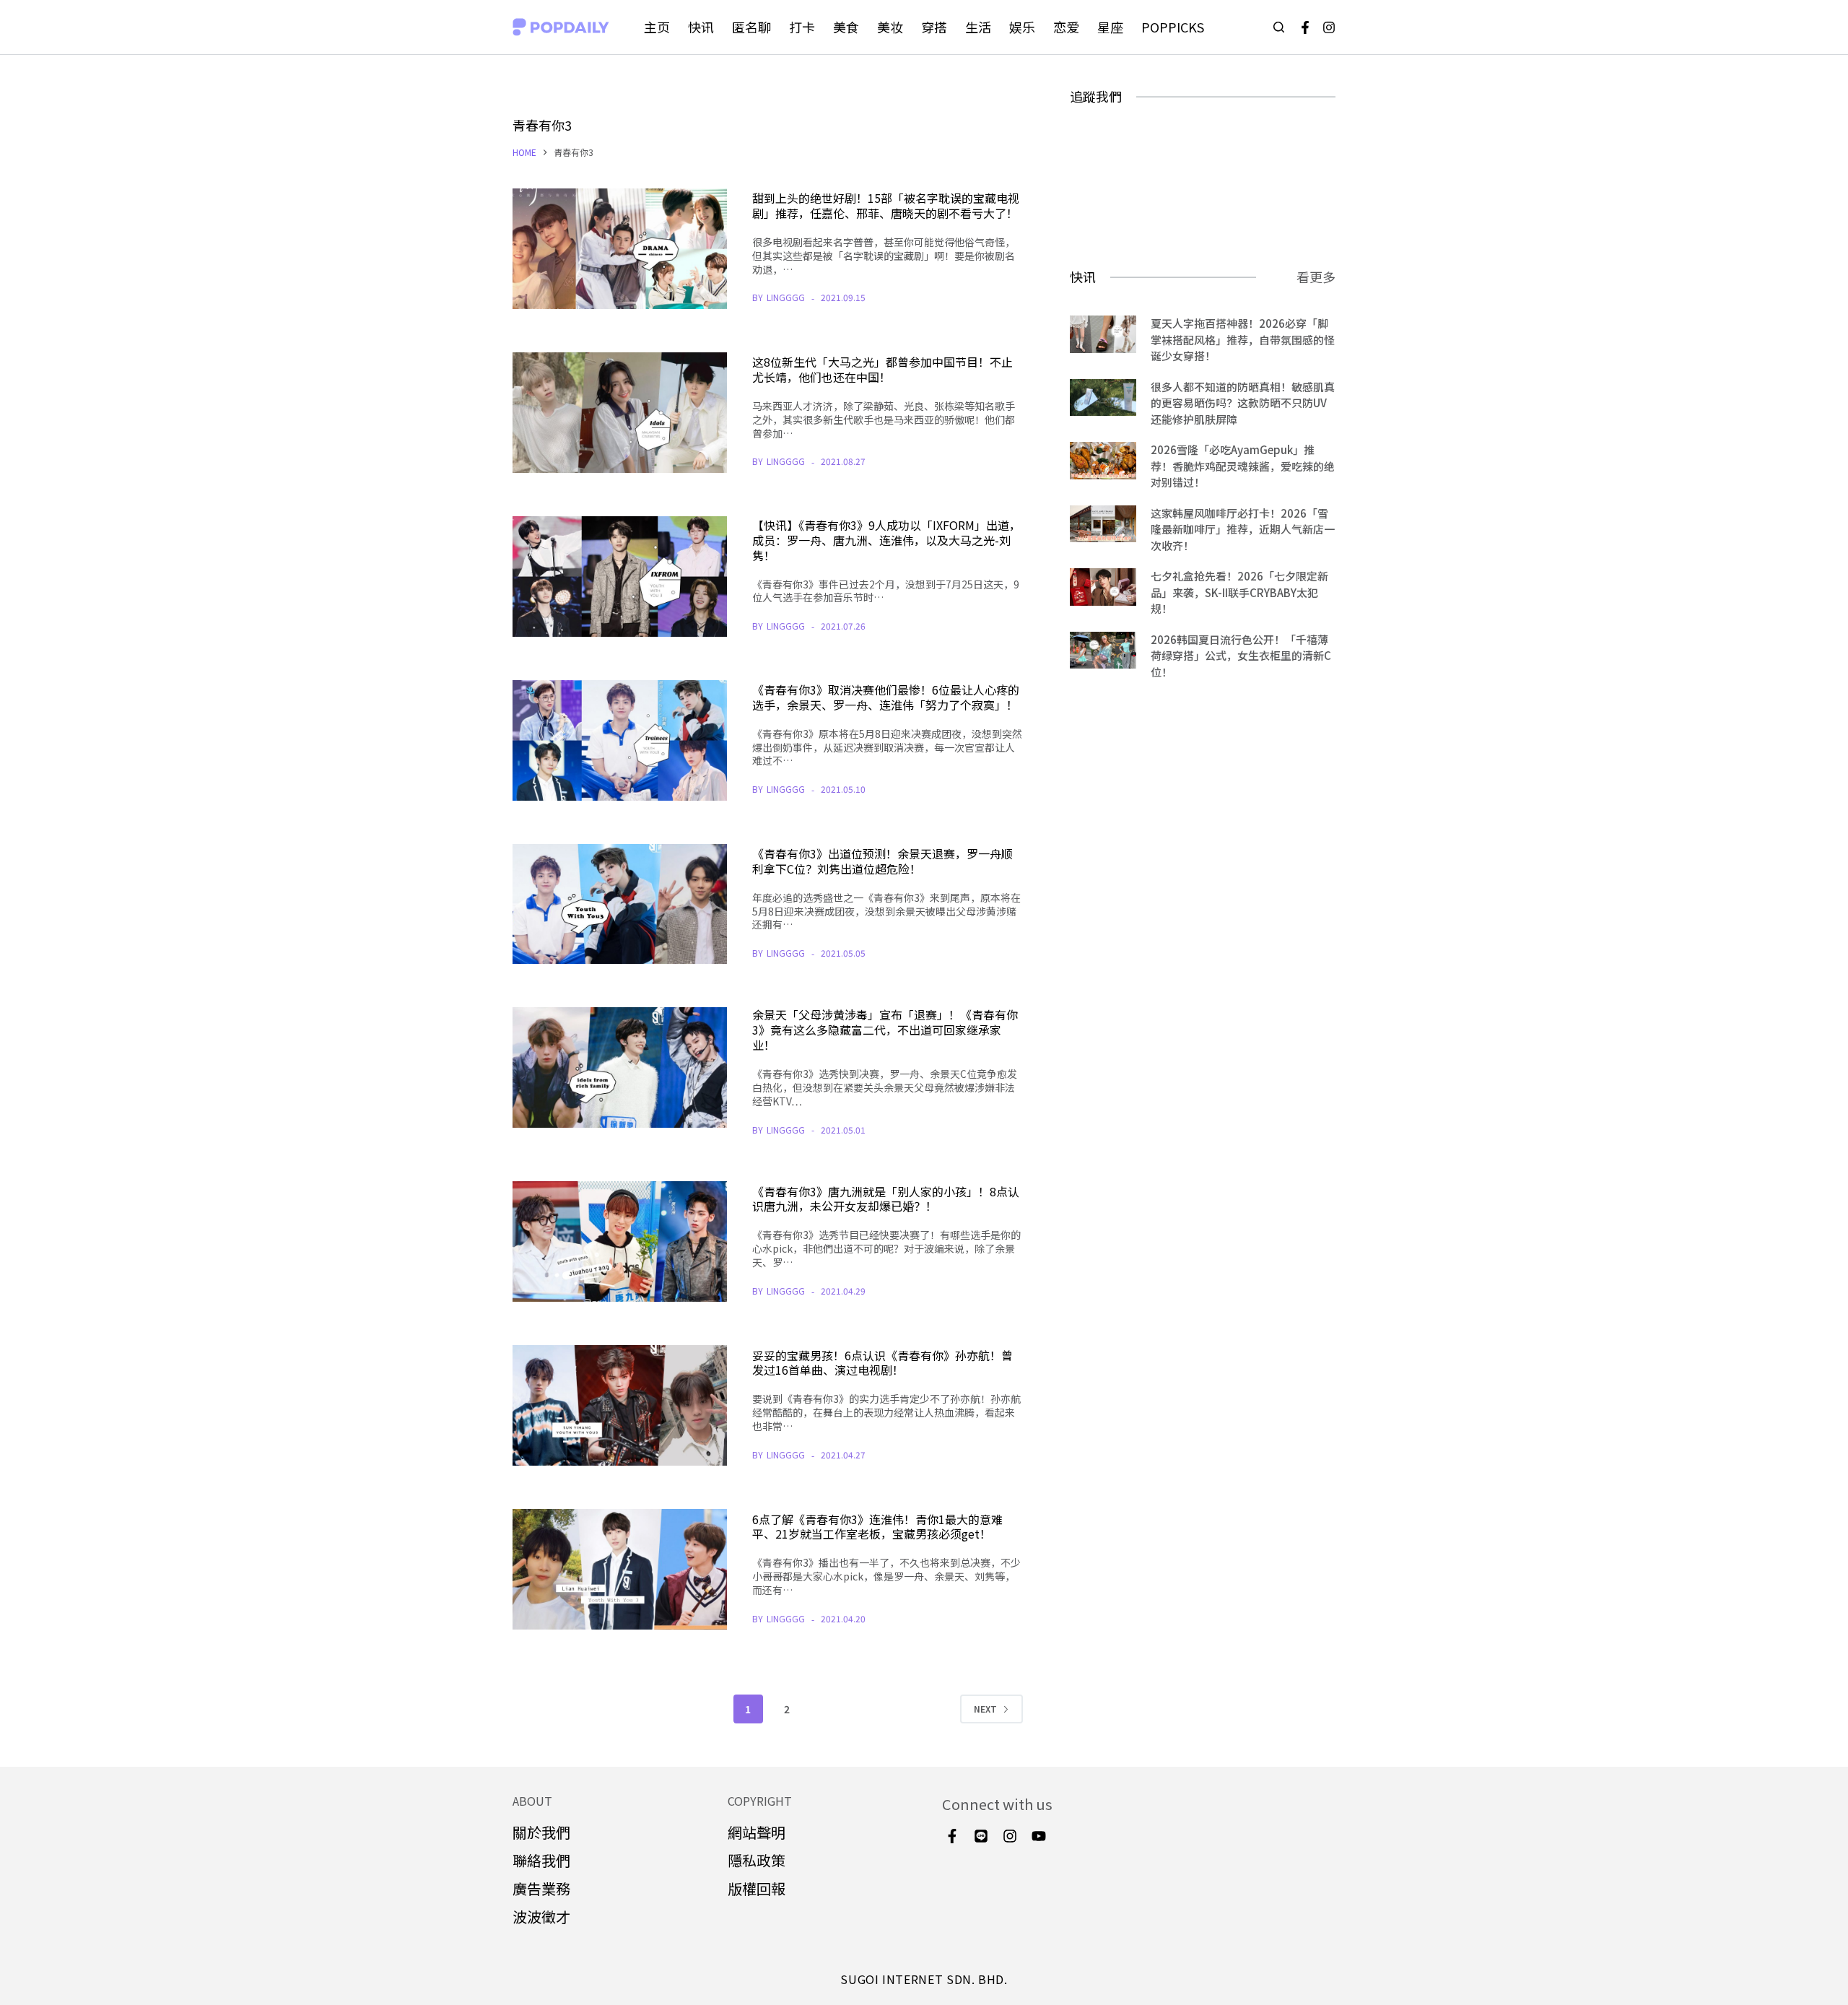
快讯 (701, 27)
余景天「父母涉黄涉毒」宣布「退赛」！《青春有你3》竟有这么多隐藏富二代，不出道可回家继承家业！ (885, 1030)
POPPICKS (1173, 27)
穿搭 (934, 27)
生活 (978, 27)
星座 (1110, 27)
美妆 (890, 27)
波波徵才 (541, 1917)
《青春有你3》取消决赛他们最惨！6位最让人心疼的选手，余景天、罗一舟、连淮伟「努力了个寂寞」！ (886, 697)
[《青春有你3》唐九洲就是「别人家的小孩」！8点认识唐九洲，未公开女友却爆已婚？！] (620, 1241)
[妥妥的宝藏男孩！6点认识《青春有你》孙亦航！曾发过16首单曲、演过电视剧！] (620, 1405)
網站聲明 (757, 1832)
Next (985, 1709)
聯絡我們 (541, 1860)
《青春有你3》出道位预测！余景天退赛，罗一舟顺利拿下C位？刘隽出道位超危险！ (882, 861)
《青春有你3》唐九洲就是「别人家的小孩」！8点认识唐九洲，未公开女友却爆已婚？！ (886, 1199)
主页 (657, 27)
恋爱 (1066, 27)
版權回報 (757, 1888)
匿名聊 (751, 27)
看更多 (1316, 277)
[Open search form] (1279, 27)
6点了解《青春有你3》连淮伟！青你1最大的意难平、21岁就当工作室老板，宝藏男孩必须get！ (877, 1527)
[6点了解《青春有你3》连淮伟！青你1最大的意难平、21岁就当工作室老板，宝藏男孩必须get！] (620, 1569)
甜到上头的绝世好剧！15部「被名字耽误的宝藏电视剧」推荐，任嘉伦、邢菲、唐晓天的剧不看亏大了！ (886, 205)
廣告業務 (541, 1888)
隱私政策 (757, 1860)
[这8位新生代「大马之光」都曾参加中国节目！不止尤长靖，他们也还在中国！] (620, 413)
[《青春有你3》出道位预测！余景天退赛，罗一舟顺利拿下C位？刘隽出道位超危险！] (620, 904)
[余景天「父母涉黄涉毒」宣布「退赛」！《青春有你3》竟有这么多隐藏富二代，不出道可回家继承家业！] (620, 1067)
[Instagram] (1329, 27)
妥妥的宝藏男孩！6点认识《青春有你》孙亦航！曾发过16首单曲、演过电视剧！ (882, 1363)
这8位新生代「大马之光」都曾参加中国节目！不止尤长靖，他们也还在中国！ (882, 369)
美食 (846, 27)
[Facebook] (1305, 27)
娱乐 (1022, 27)
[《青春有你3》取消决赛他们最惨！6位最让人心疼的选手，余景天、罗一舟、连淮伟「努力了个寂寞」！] (620, 740)
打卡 (802, 27)
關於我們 (541, 1832)
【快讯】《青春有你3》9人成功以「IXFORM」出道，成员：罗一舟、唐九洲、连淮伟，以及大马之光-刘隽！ (886, 540)
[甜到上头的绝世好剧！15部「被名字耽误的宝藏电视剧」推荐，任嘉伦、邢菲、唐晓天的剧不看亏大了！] (620, 249)
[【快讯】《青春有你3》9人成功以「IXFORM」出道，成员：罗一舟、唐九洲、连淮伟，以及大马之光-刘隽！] (620, 577)
